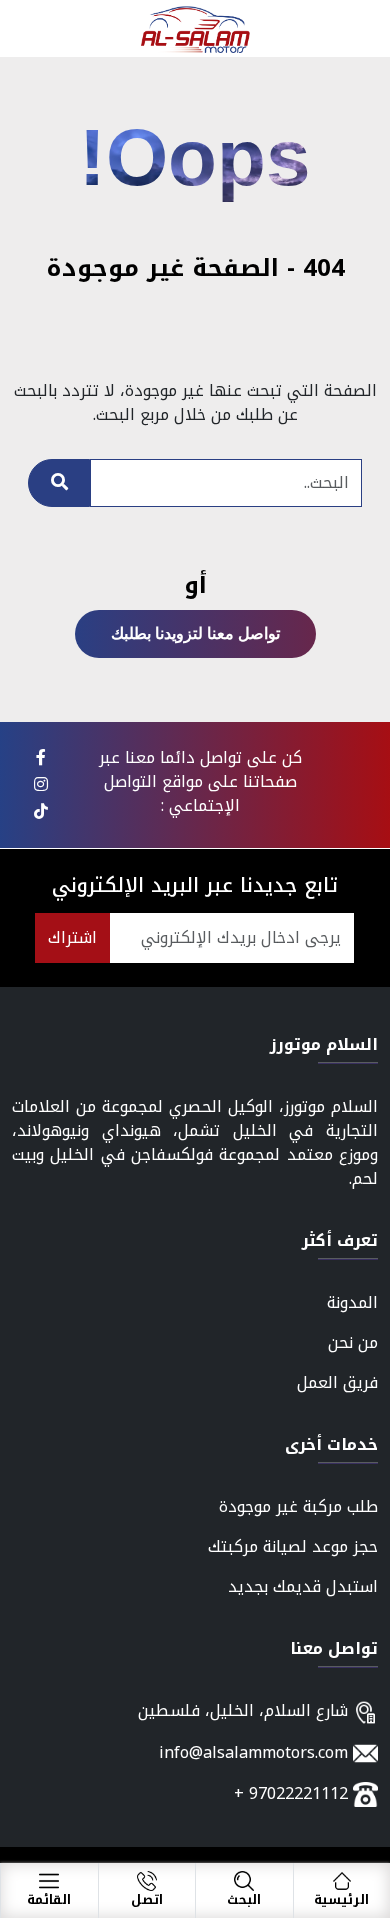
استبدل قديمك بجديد (303, 1586)
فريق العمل (337, 1382)
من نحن (353, 1342)
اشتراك (72, 937)
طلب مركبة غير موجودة (298, 1506)
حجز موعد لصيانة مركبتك (293, 1546)
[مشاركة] (41, 757)
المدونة (352, 1302)
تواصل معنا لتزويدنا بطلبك (195, 633)
